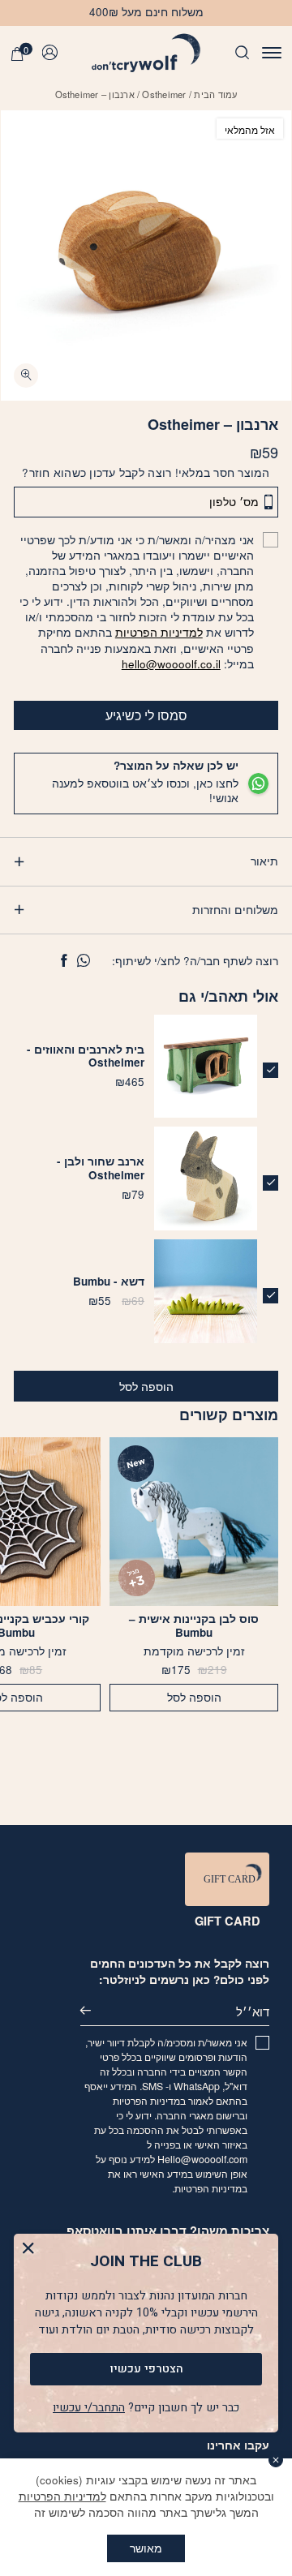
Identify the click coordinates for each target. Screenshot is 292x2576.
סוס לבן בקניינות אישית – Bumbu (194, 1626)
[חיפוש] (242, 54)
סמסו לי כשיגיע (146, 715)
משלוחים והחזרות (235, 910)
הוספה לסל (146, 1387)
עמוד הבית (215, 94)
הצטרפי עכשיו (146, 2369)
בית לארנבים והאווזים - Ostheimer (86, 1056)
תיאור (264, 861)
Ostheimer (164, 94)
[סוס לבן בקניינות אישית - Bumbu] (194, 1522)
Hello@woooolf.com (202, 2159)
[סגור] (276, 2460)
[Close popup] (28, 2248)
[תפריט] (272, 54)
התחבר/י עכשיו (89, 2408)
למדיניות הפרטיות (159, 632)
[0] (17, 55)
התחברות (53, 53)
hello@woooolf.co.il (171, 664)
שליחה (95, 2011)
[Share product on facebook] (64, 961)
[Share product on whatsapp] (84, 961)
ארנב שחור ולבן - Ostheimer (101, 1168)
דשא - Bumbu (109, 1281)
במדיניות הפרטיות (149, 2101)
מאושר (146, 2548)
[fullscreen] (26, 376)
